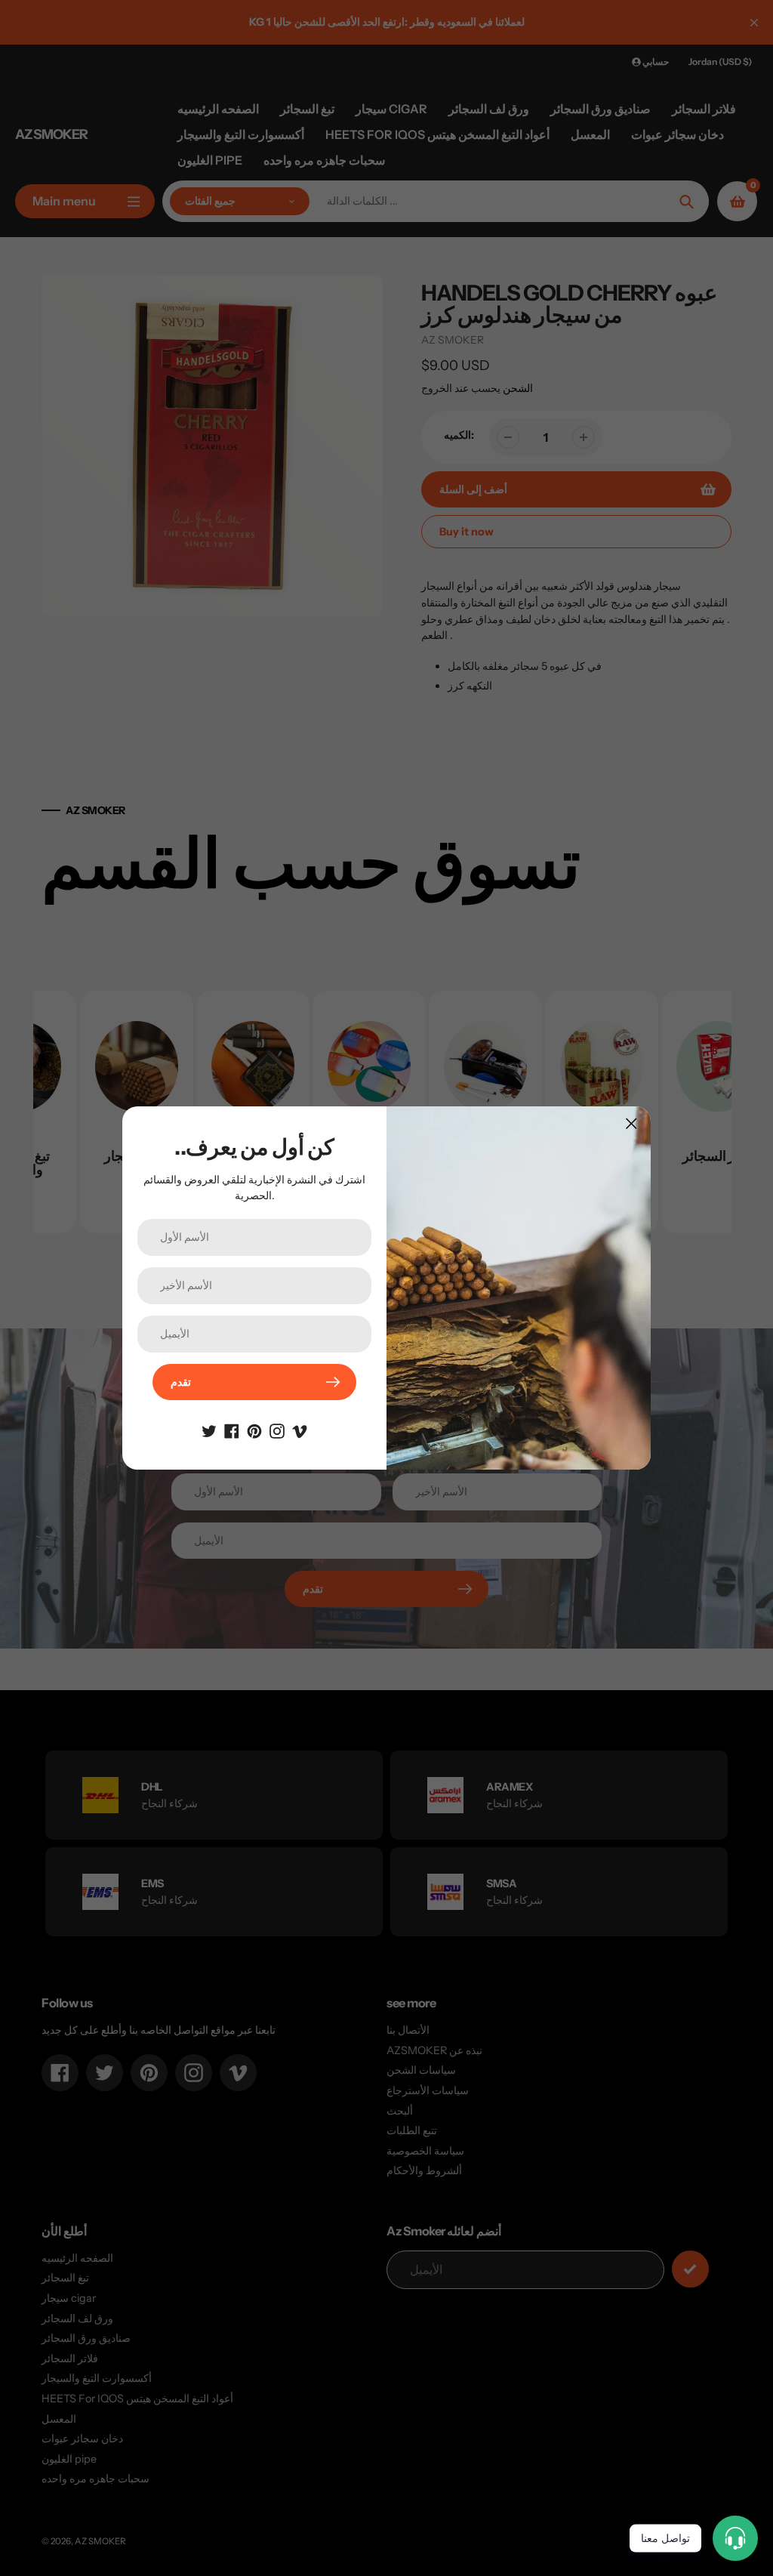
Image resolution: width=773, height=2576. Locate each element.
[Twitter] (209, 1430)
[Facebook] (232, 1430)
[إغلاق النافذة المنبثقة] (631, 1123)
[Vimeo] (300, 1430)
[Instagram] (277, 1430)
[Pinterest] (254, 1430)
